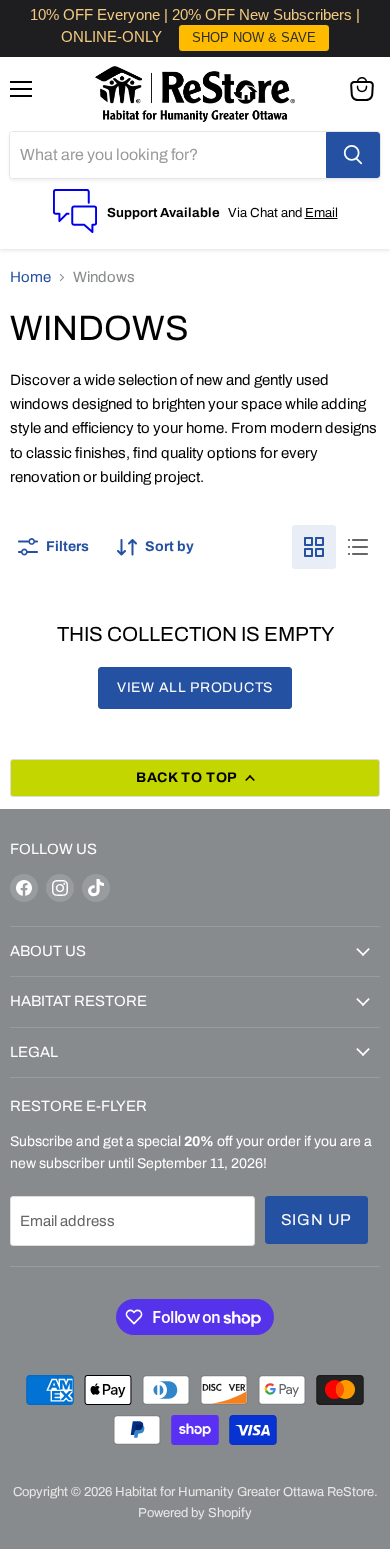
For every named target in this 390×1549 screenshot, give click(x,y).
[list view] (358, 547)
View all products (195, 687)
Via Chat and (266, 212)
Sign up (317, 1219)
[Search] (353, 155)
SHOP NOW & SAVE (254, 37)
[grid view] (314, 547)
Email (321, 212)
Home (30, 277)
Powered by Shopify (195, 1513)
